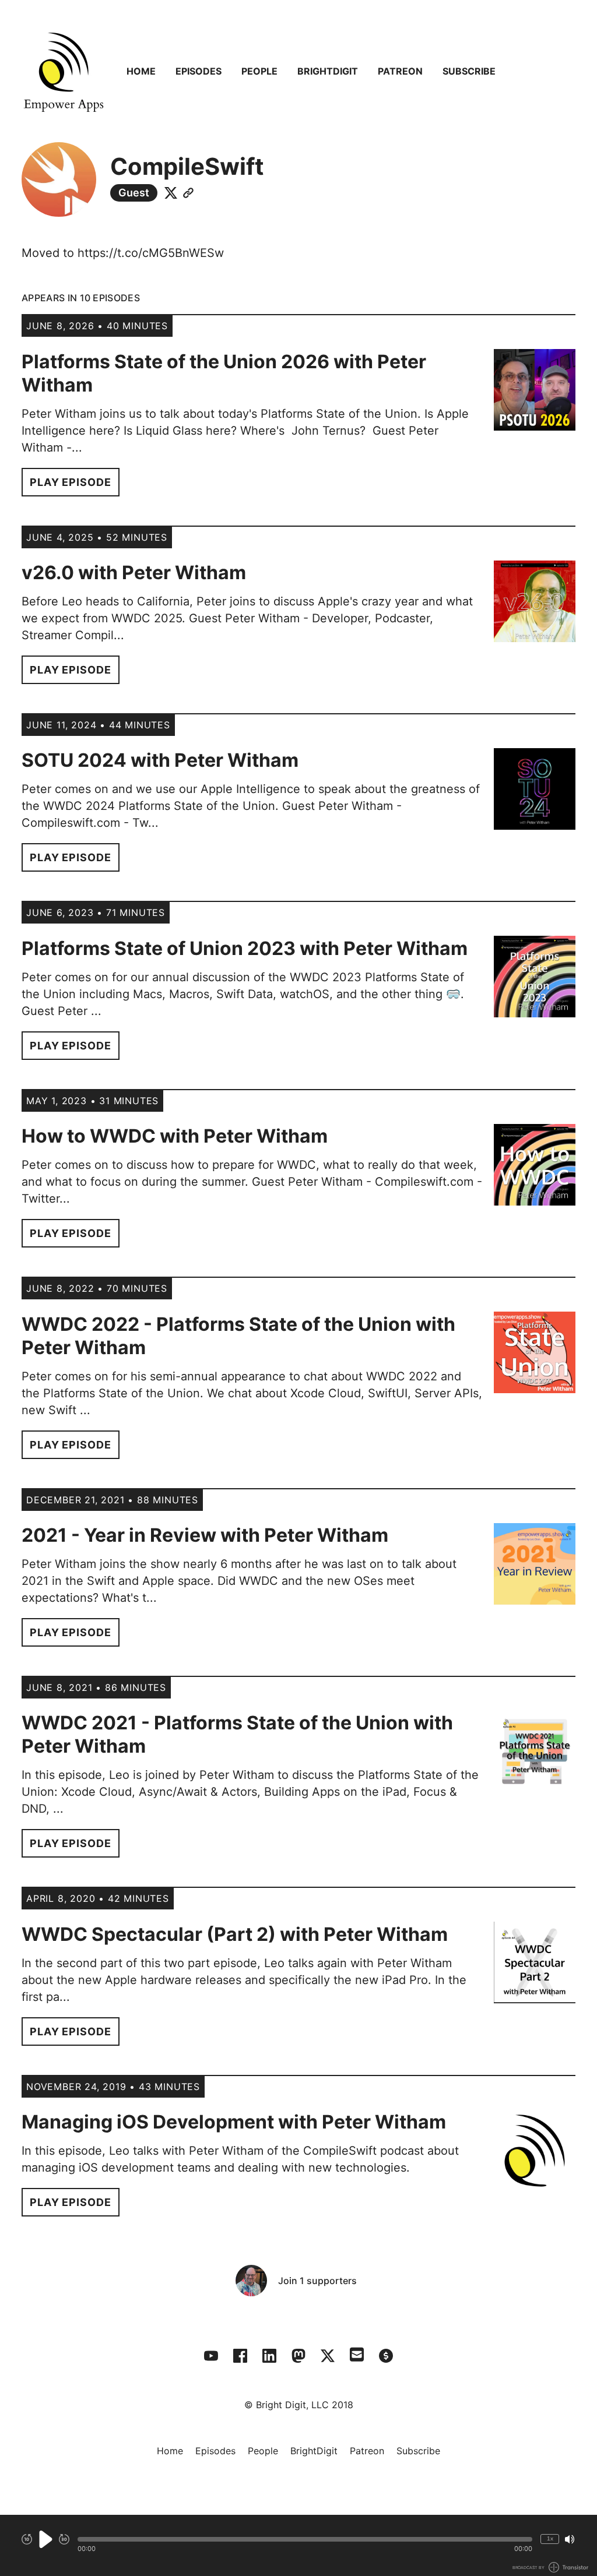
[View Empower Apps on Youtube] (211, 2356)
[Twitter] (171, 193)
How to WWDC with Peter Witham (175, 1136)
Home (141, 71)
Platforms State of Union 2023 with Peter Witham (245, 948)
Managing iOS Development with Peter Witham (234, 2122)
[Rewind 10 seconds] (27, 2539)
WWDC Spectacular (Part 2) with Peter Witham (235, 1934)
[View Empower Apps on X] (328, 2356)
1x (550, 2538)
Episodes (199, 71)
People (259, 71)
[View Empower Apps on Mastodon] (298, 2356)
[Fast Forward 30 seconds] (64, 2539)
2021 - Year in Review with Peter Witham (205, 1535)
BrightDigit (328, 71)
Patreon (400, 71)
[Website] (188, 193)
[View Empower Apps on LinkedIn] (269, 2356)
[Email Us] (357, 2353)
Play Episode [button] (71, 482)
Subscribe (469, 71)
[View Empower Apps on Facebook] (240, 2356)
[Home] (64, 71)
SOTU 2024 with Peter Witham (160, 760)
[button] (305, 2539)
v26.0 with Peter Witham (134, 572)
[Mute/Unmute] (570, 2539)
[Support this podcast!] (386, 2356)
